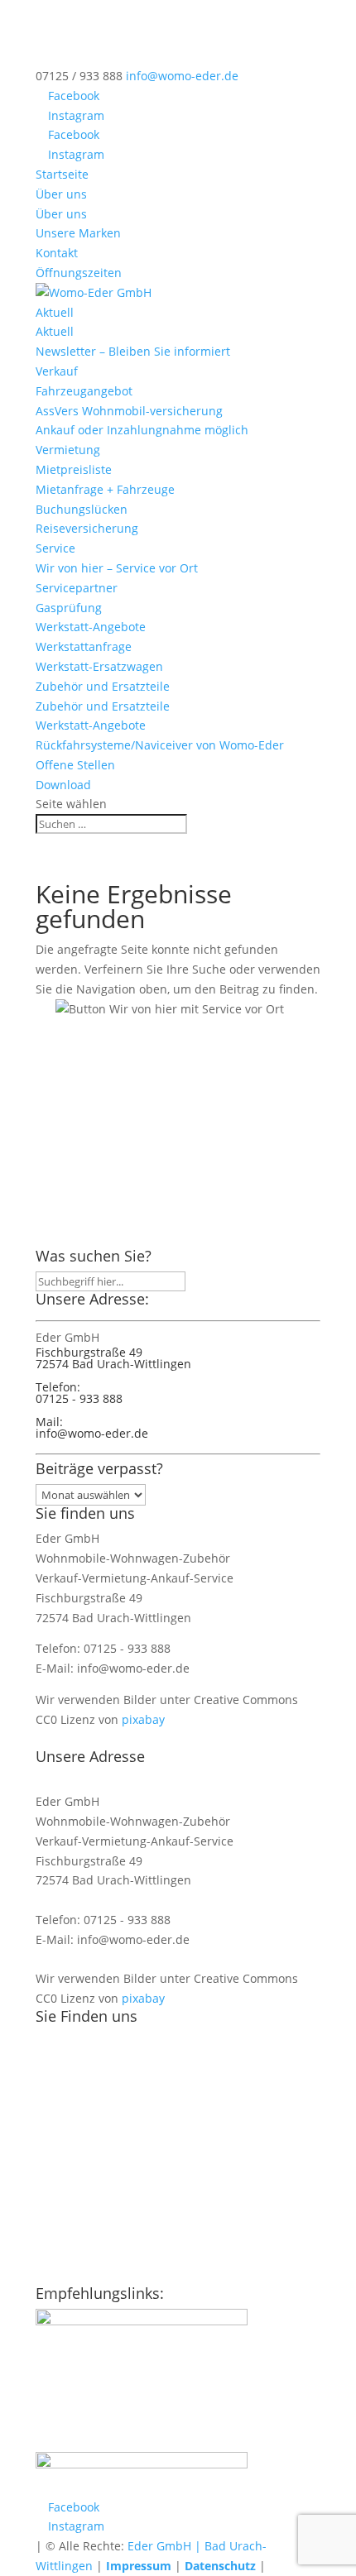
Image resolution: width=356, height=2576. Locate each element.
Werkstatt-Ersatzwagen (99, 666)
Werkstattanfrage (84, 646)
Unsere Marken (78, 233)
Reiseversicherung (87, 528)
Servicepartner (77, 588)
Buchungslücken (82, 509)
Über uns (61, 194)
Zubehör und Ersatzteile (103, 686)
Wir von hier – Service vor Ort (117, 568)
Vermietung (68, 450)
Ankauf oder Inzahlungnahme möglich (142, 430)
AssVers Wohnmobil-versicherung (129, 411)
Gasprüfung (69, 608)
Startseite (62, 174)
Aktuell (55, 312)
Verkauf (57, 371)
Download (63, 785)
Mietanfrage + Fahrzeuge (105, 489)
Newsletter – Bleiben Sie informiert (133, 351)
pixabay (143, 1719)
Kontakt (57, 253)
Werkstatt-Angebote (91, 627)
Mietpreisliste (74, 469)
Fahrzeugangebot (84, 391)
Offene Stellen (75, 765)
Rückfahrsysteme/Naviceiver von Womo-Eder (160, 745)
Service (55, 548)
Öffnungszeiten (79, 273)
